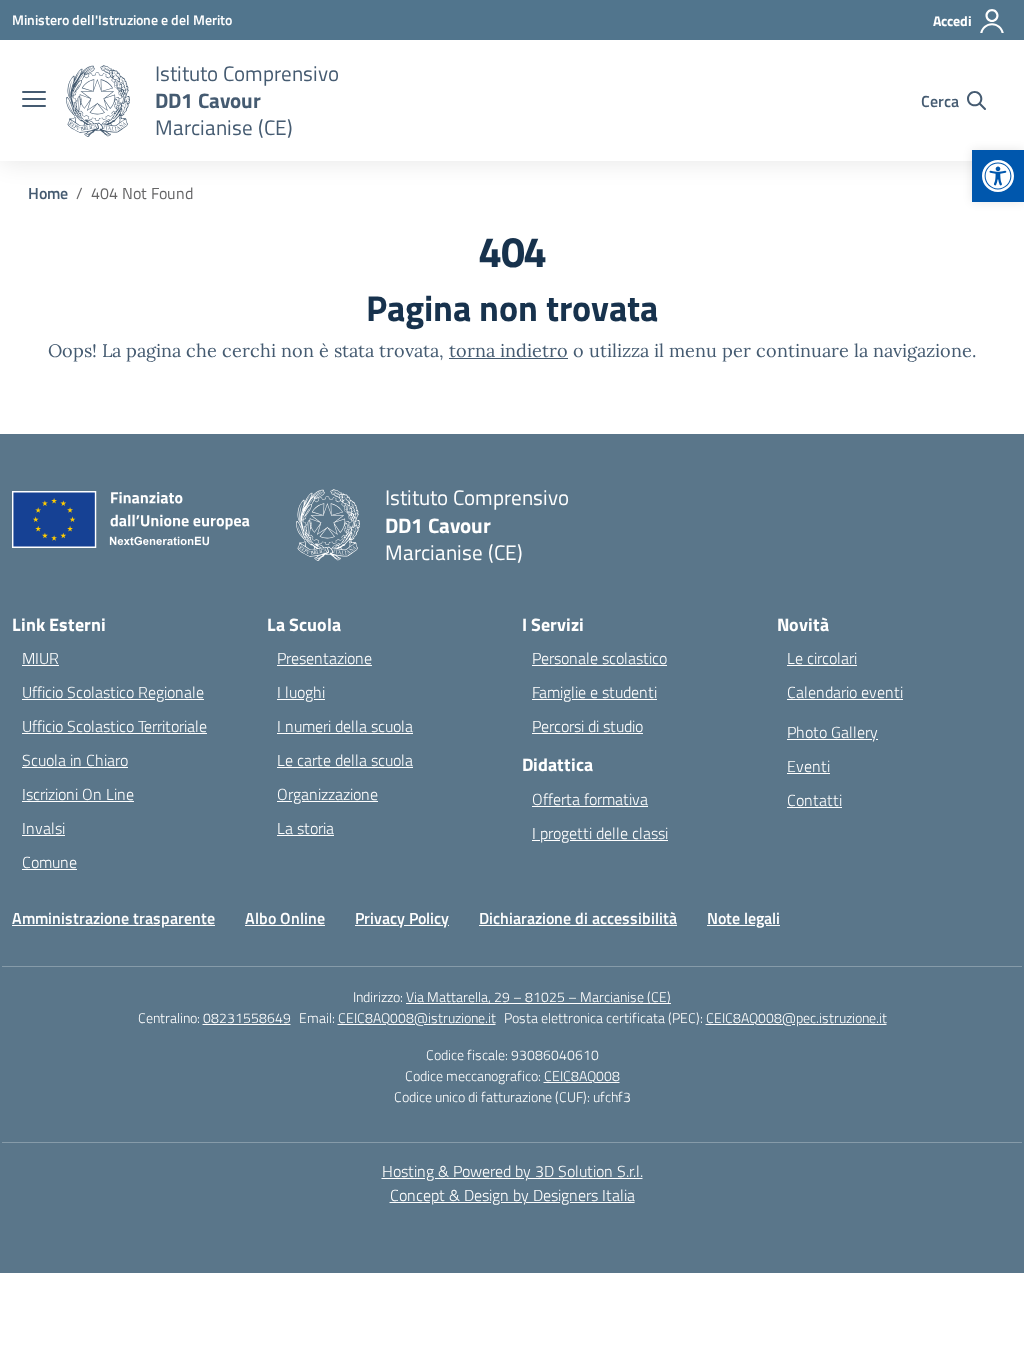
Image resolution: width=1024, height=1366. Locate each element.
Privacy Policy (402, 918)
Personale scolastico (599, 658)
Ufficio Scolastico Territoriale (114, 726)
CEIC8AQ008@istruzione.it (417, 1017)
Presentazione (324, 658)
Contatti (814, 800)
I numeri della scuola (345, 726)
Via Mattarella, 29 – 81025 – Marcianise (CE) (538, 996)
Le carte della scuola (345, 760)
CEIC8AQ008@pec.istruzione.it (796, 1017)
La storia (305, 828)
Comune (49, 862)
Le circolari (822, 658)
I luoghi (301, 692)
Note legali (743, 918)
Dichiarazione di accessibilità (578, 918)
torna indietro (508, 350)
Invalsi (43, 828)
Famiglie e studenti (594, 692)
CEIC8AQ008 (582, 1075)
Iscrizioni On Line (78, 794)
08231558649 (247, 1017)
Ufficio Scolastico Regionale (113, 692)
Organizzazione (327, 794)
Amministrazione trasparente (113, 918)
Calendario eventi (845, 692)
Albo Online (285, 918)
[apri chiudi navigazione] (34, 101)
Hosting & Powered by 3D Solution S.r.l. (512, 1171)
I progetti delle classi (600, 833)
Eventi (808, 766)
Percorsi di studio (587, 726)
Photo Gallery (832, 732)
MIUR (40, 658)
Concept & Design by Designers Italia (512, 1195)
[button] (998, 176)
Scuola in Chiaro (75, 760)
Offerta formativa (590, 799)
